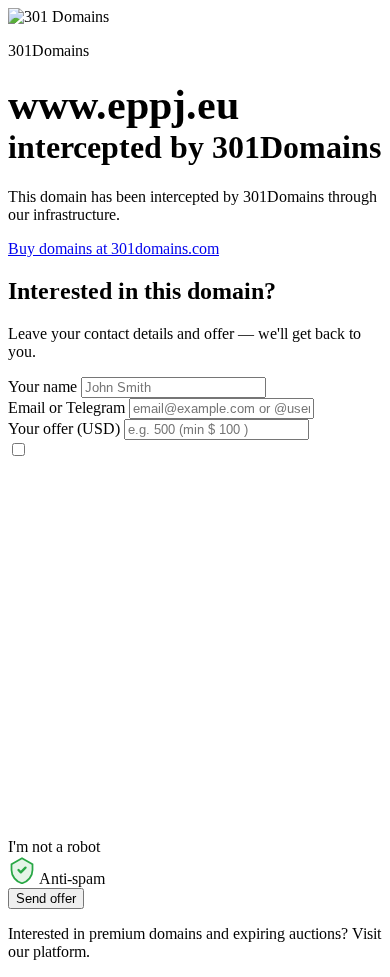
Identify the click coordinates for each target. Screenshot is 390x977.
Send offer (46, 898)
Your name (42, 386)
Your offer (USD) (64, 428)
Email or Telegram (66, 407)
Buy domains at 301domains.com (113, 248)
